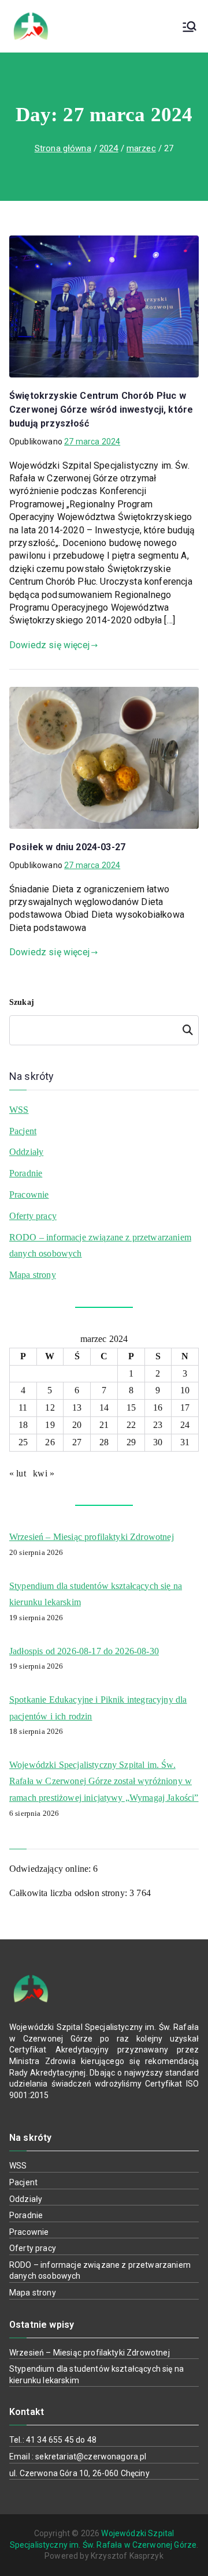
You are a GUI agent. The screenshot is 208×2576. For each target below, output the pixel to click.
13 (77, 1407)
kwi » (44, 1473)
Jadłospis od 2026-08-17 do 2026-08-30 (84, 1651)
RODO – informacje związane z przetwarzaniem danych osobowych (100, 1246)
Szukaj (22, 1002)
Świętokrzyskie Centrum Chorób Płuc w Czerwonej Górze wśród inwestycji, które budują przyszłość (101, 410)
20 (77, 1425)
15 (131, 1407)
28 (104, 1442)
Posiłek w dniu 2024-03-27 (67, 847)
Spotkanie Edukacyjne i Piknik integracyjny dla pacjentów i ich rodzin (98, 1708)
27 (77, 1442)
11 (23, 1407)
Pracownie (29, 1194)
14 (104, 1407)
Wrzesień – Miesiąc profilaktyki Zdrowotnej (92, 1537)
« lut (18, 1473)
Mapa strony (33, 1275)
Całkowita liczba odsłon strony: (69, 1893)
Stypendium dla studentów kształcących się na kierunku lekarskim (96, 1594)
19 (50, 1425)
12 (50, 1407)
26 (50, 1442)
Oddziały (26, 1152)
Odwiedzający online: (51, 1869)
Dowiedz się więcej (49, 645)
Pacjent (23, 1131)
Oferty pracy (33, 1216)
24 (185, 1425)
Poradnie (26, 1173)
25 (23, 1442)
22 (131, 1425)
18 (23, 1425)
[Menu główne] (190, 27)
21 (104, 1425)
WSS (19, 1110)
